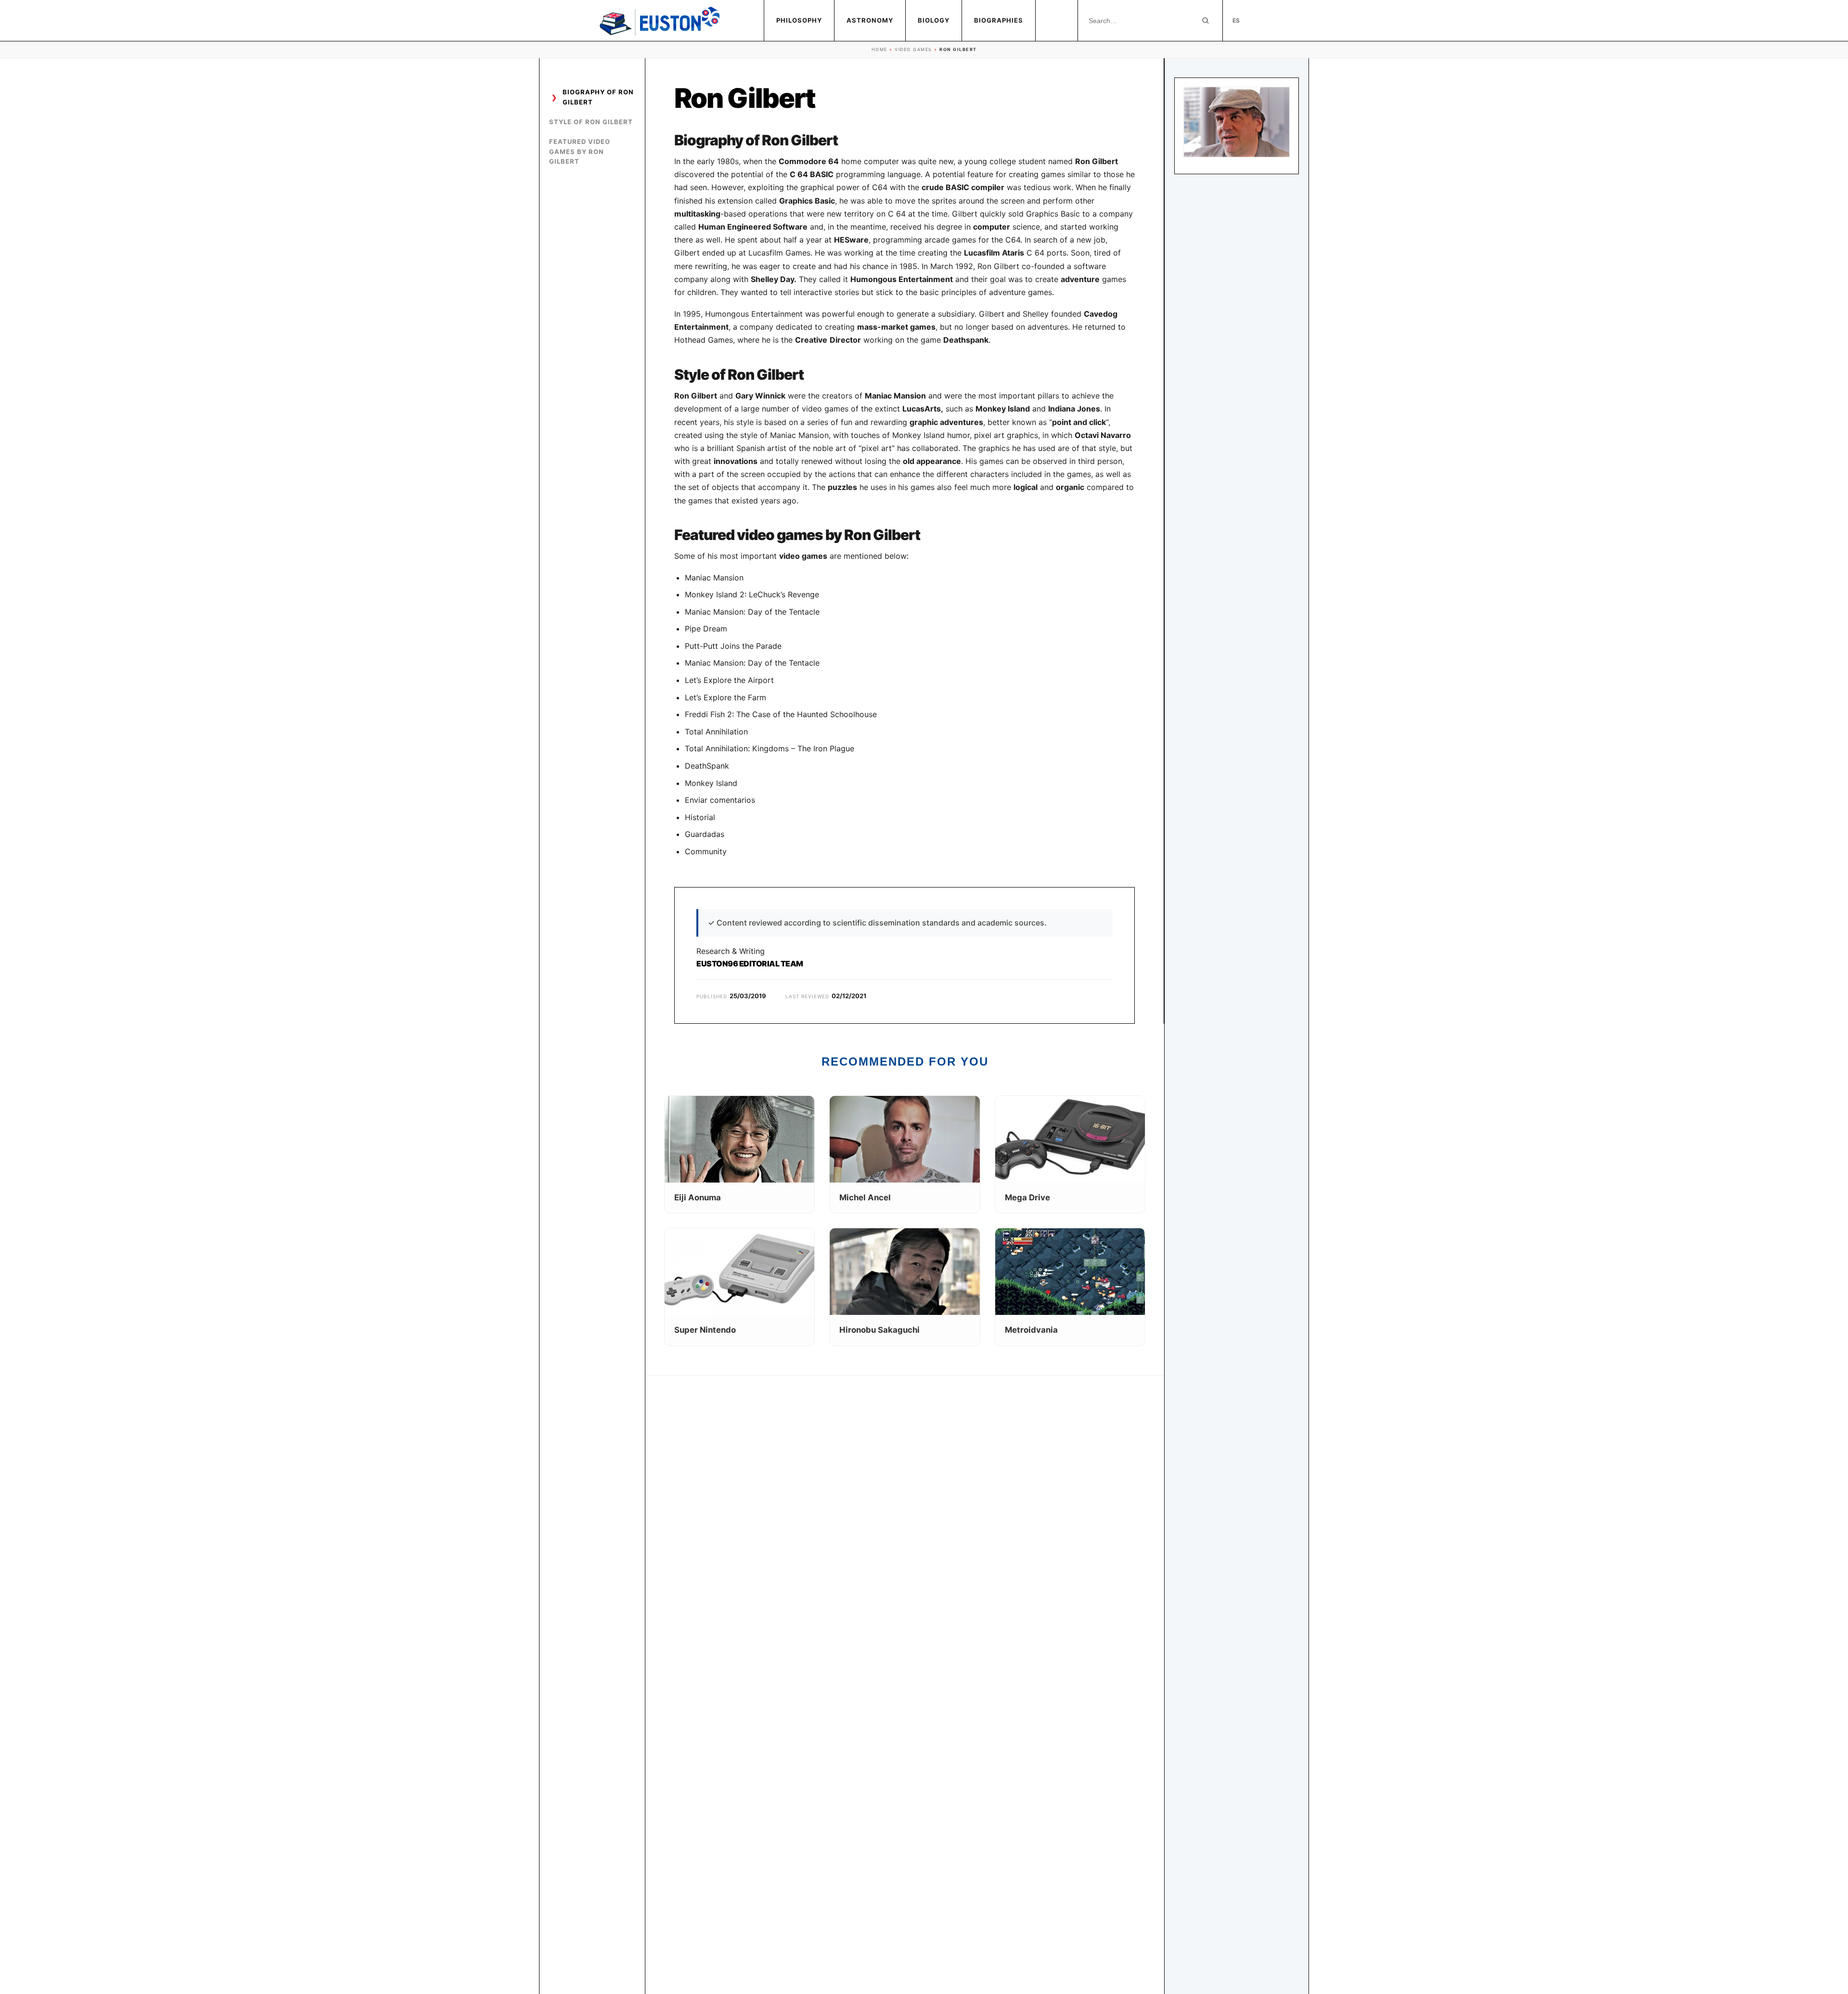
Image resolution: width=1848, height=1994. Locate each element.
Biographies (999, 20)
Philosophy (799, 20)
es (1236, 20)
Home (879, 49)
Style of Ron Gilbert (591, 122)
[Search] (1206, 21)
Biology (934, 20)
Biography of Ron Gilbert (598, 97)
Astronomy (870, 20)
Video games (913, 49)
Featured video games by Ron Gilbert (580, 152)
